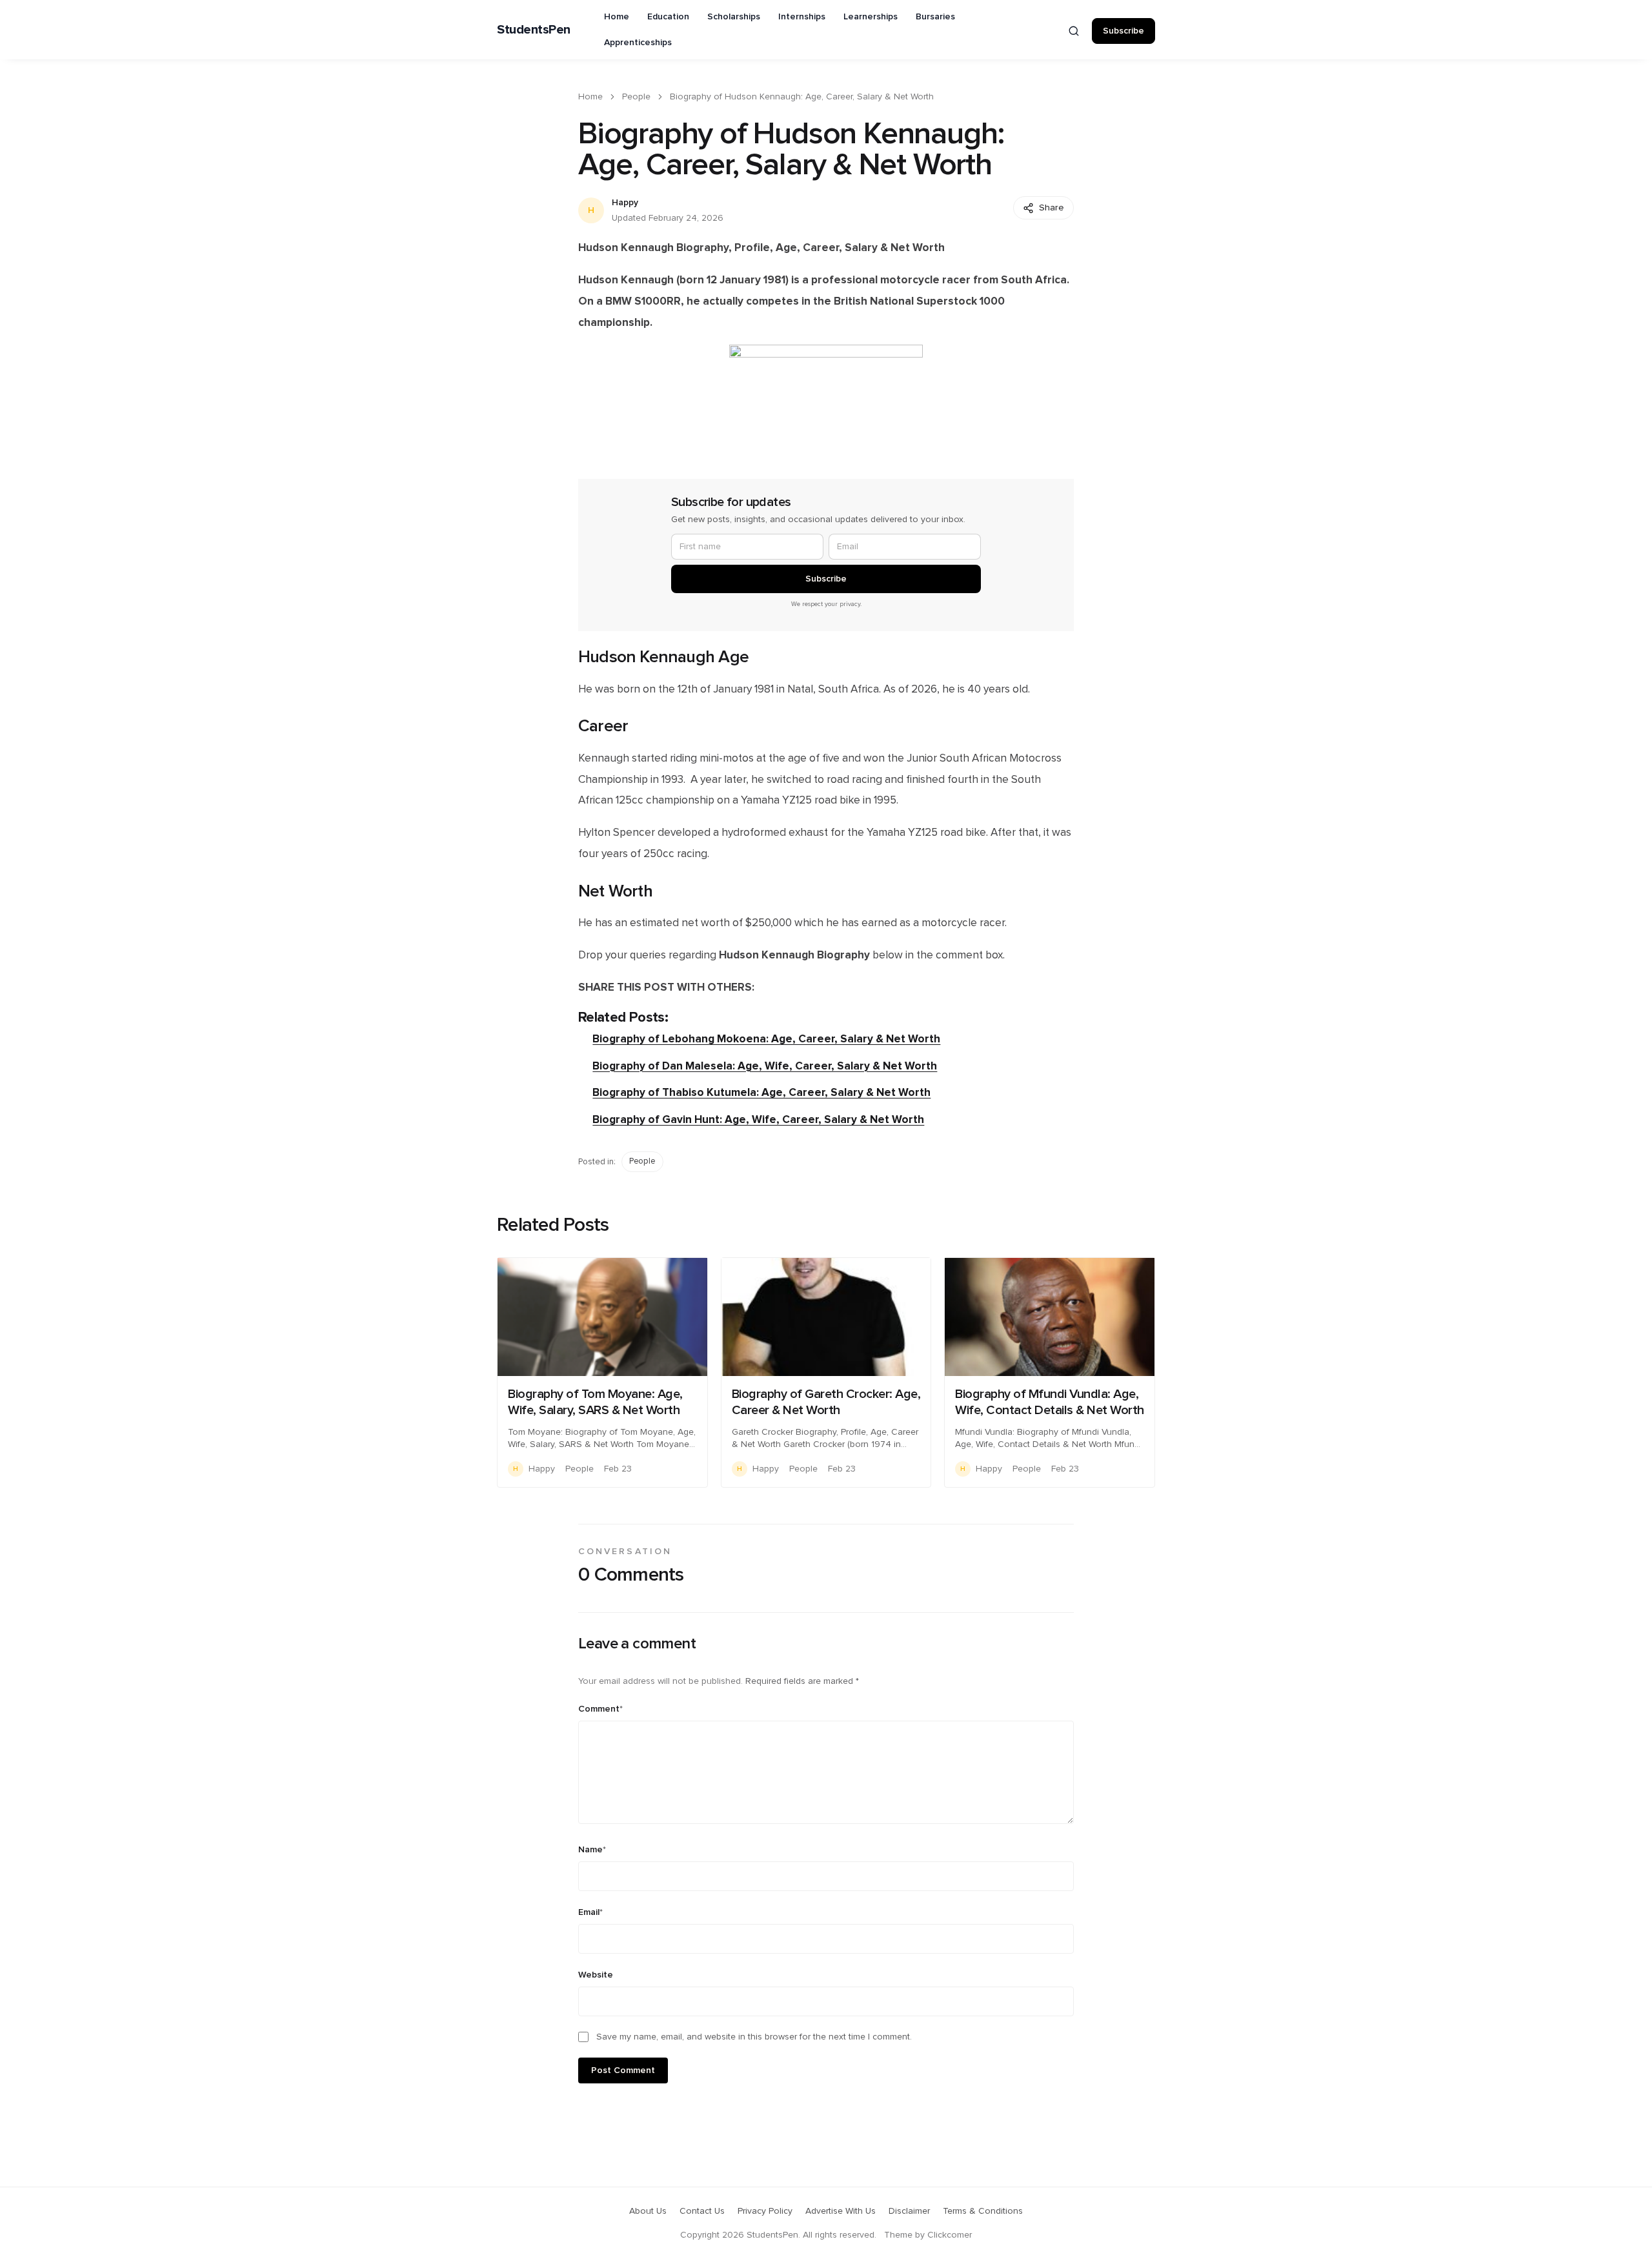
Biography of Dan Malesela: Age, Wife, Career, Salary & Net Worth (765, 1066)
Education (668, 17)
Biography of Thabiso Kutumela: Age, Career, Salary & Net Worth (761, 1092)
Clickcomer (950, 2235)
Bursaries (935, 17)
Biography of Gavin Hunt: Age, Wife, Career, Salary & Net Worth (758, 1119)
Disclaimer (909, 2211)
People (636, 97)
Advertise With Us (841, 2211)
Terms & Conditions (983, 2211)
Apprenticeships (638, 43)
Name (592, 1850)
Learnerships (871, 17)
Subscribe (1123, 31)
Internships (802, 17)
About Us (648, 2211)
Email (590, 1912)
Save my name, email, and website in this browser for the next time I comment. (754, 2037)
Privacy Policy (765, 2211)
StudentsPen (534, 30)
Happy (625, 203)
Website (596, 1975)
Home (617, 17)
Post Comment (623, 2070)
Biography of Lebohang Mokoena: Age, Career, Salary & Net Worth (766, 1039)
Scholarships (734, 17)
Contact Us (702, 2211)
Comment (600, 1709)
